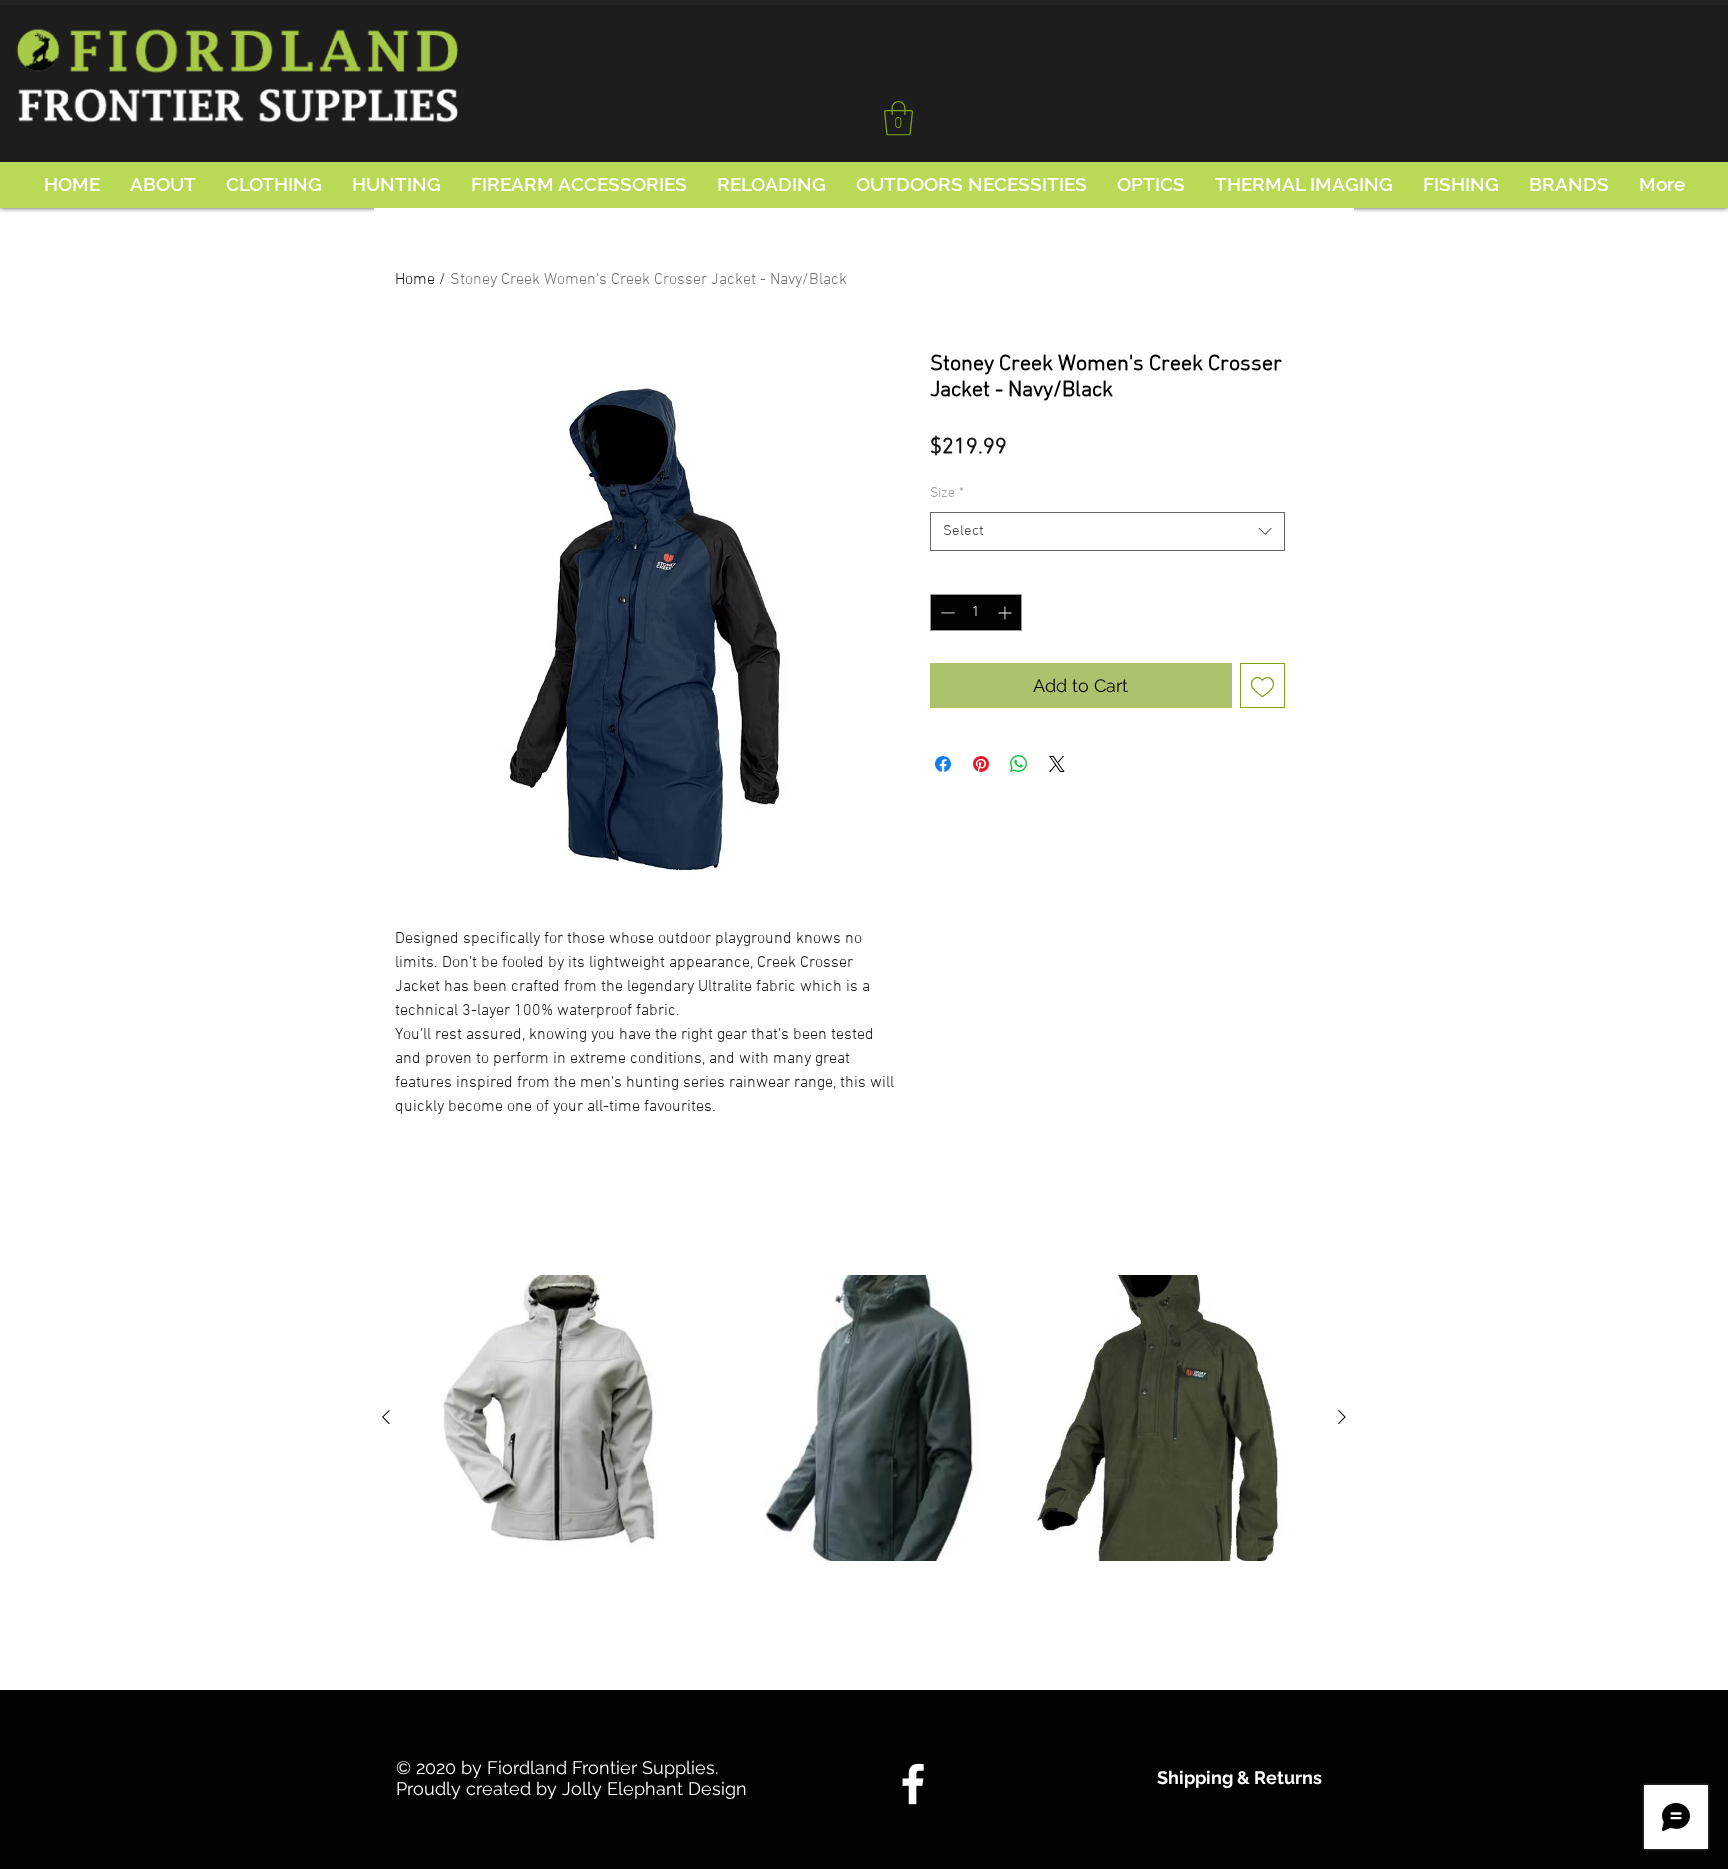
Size (947, 493)
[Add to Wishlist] (1262, 685)
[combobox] (1107, 531)
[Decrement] (945, 612)
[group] (864, 1471)
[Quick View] (558, 1418)
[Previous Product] (386, 1417)
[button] (898, 118)
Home (415, 280)
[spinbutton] (976, 612)
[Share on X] (1057, 764)
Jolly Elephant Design (654, 1788)
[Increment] (1006, 612)
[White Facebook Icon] (913, 1784)
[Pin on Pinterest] (981, 764)
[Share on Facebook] (943, 764)
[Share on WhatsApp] (1019, 764)
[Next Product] (1342, 1417)
